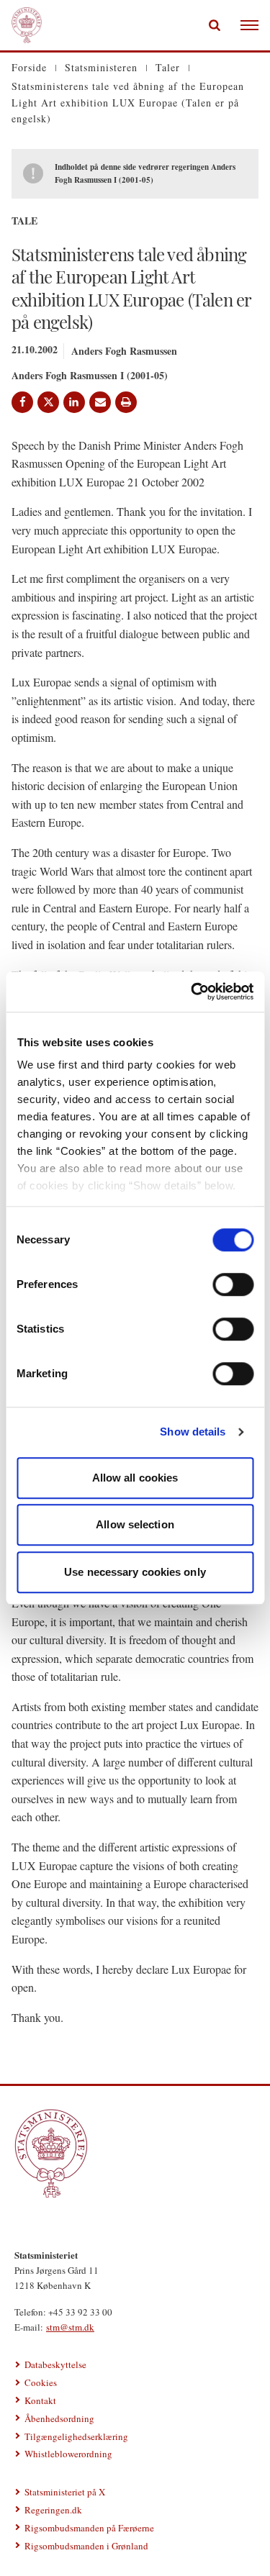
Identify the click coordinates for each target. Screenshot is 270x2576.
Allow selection (135, 1524)
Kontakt (40, 2400)
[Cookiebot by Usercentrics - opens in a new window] (192, 992)
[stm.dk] (135, 2153)
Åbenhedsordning (59, 2418)
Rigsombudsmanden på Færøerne (89, 2528)
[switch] (233, 1284)
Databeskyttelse (55, 2364)
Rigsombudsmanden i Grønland (86, 2546)
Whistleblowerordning (68, 2454)
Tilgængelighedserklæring (76, 2436)
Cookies (41, 2382)
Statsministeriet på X (65, 2492)
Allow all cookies (135, 1478)
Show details (193, 1432)
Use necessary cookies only (135, 1572)
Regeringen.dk (53, 2510)
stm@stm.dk (70, 2327)
